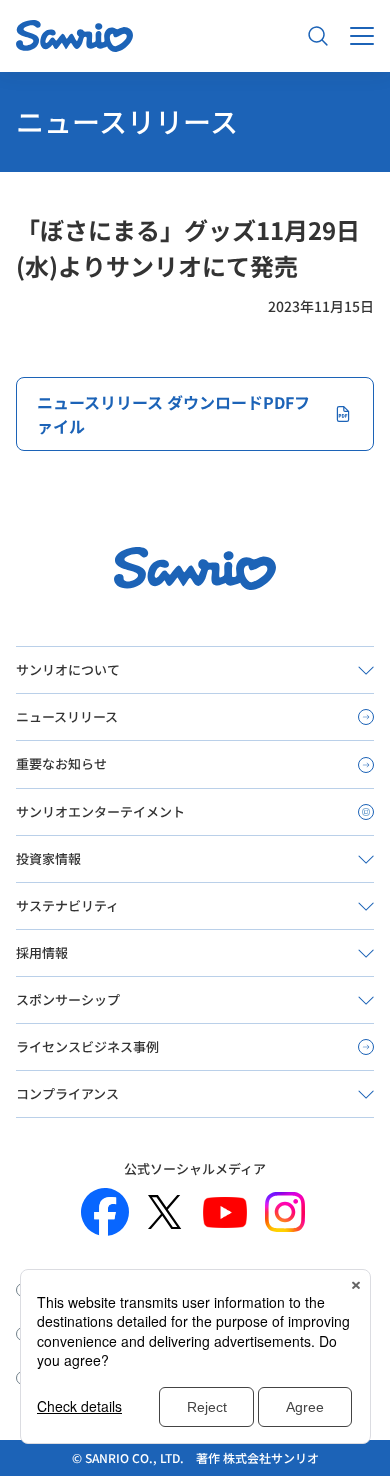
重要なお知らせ (61, 763)
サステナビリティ (67, 905)
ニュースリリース (67, 716)
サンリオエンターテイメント (100, 811)
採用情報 (42, 952)
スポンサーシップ (68, 999)
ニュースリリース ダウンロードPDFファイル (173, 414)
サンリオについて (68, 669)
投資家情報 (48, 858)
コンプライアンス (67, 1093)
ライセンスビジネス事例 (87, 1046)
